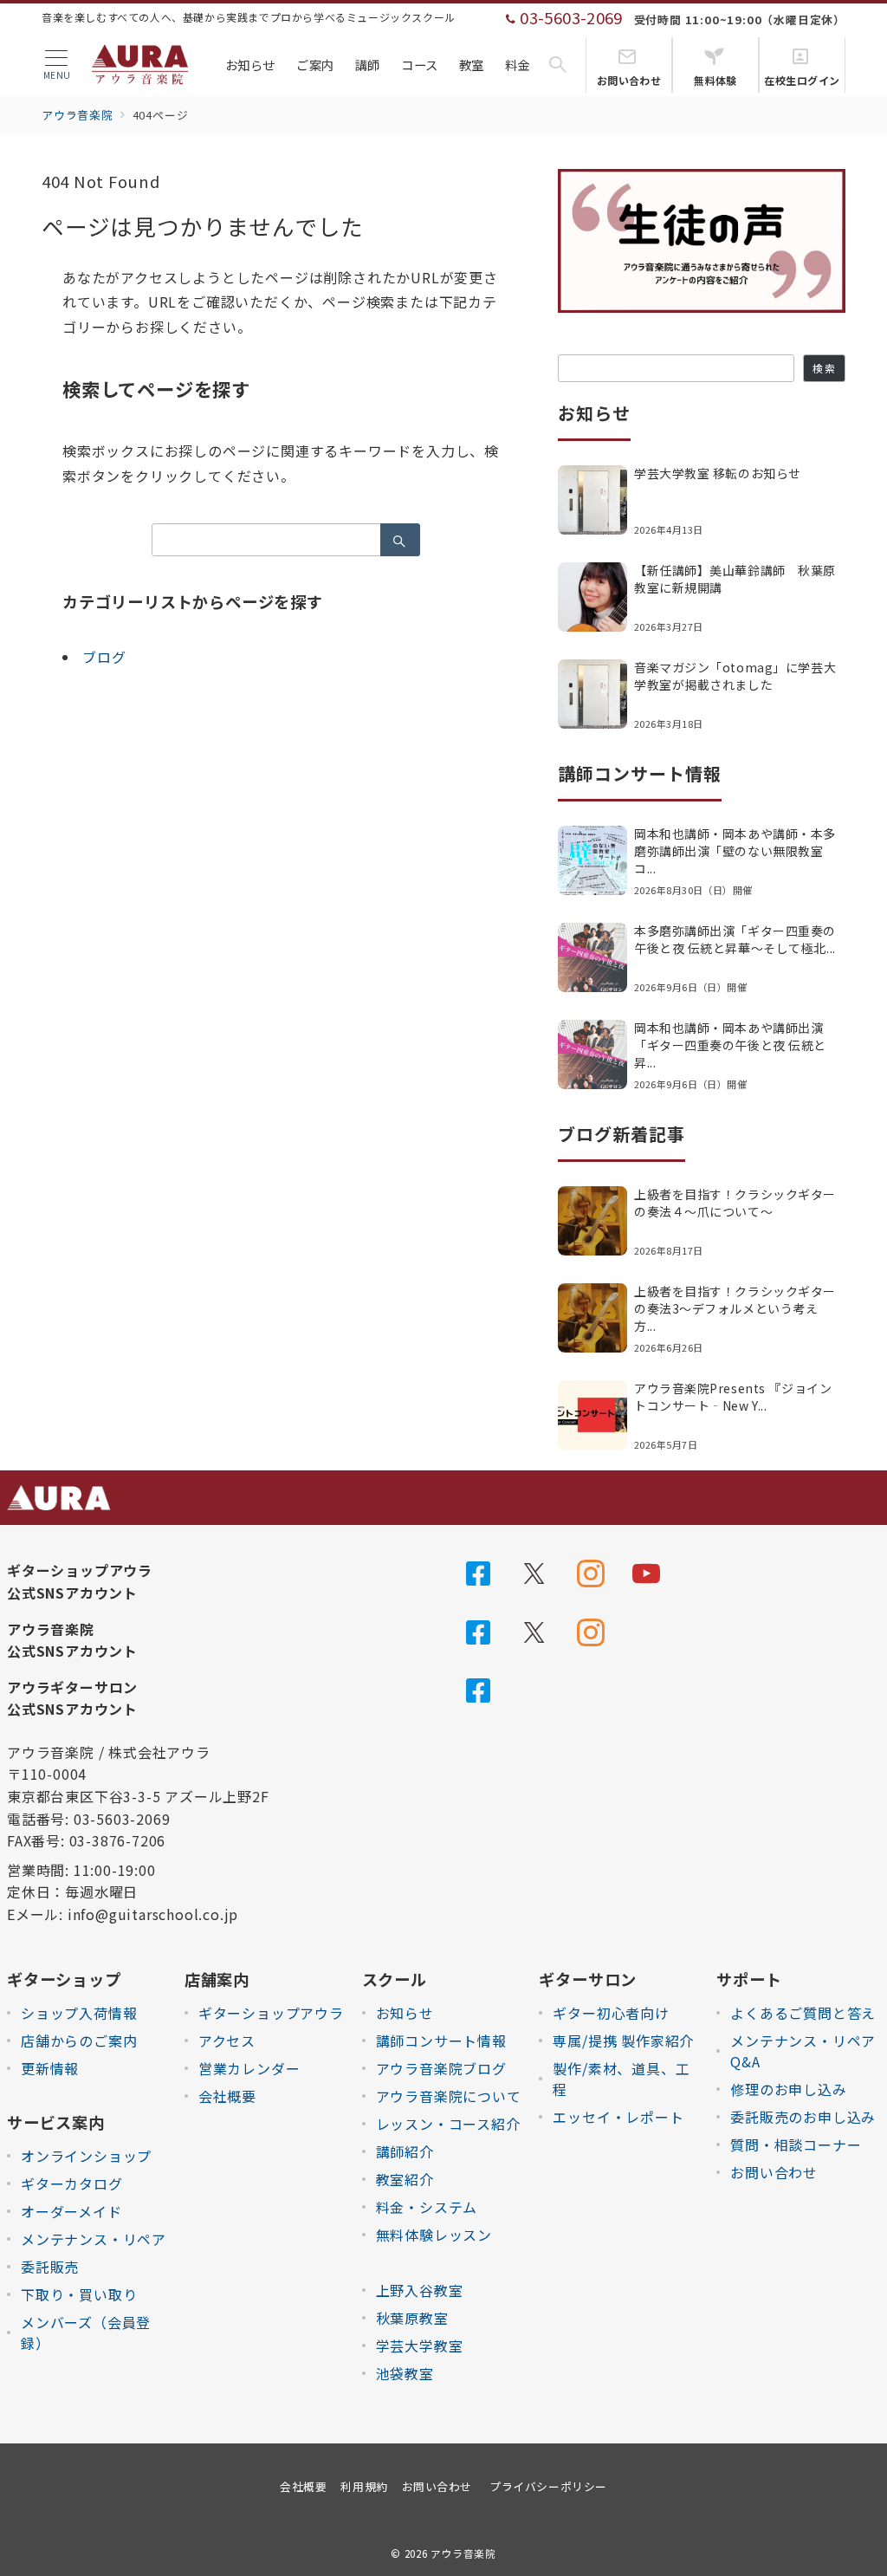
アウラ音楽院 (463, 2553)
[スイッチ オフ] (558, 65)
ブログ (104, 657)
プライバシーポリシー (548, 2486)
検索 (824, 368)
